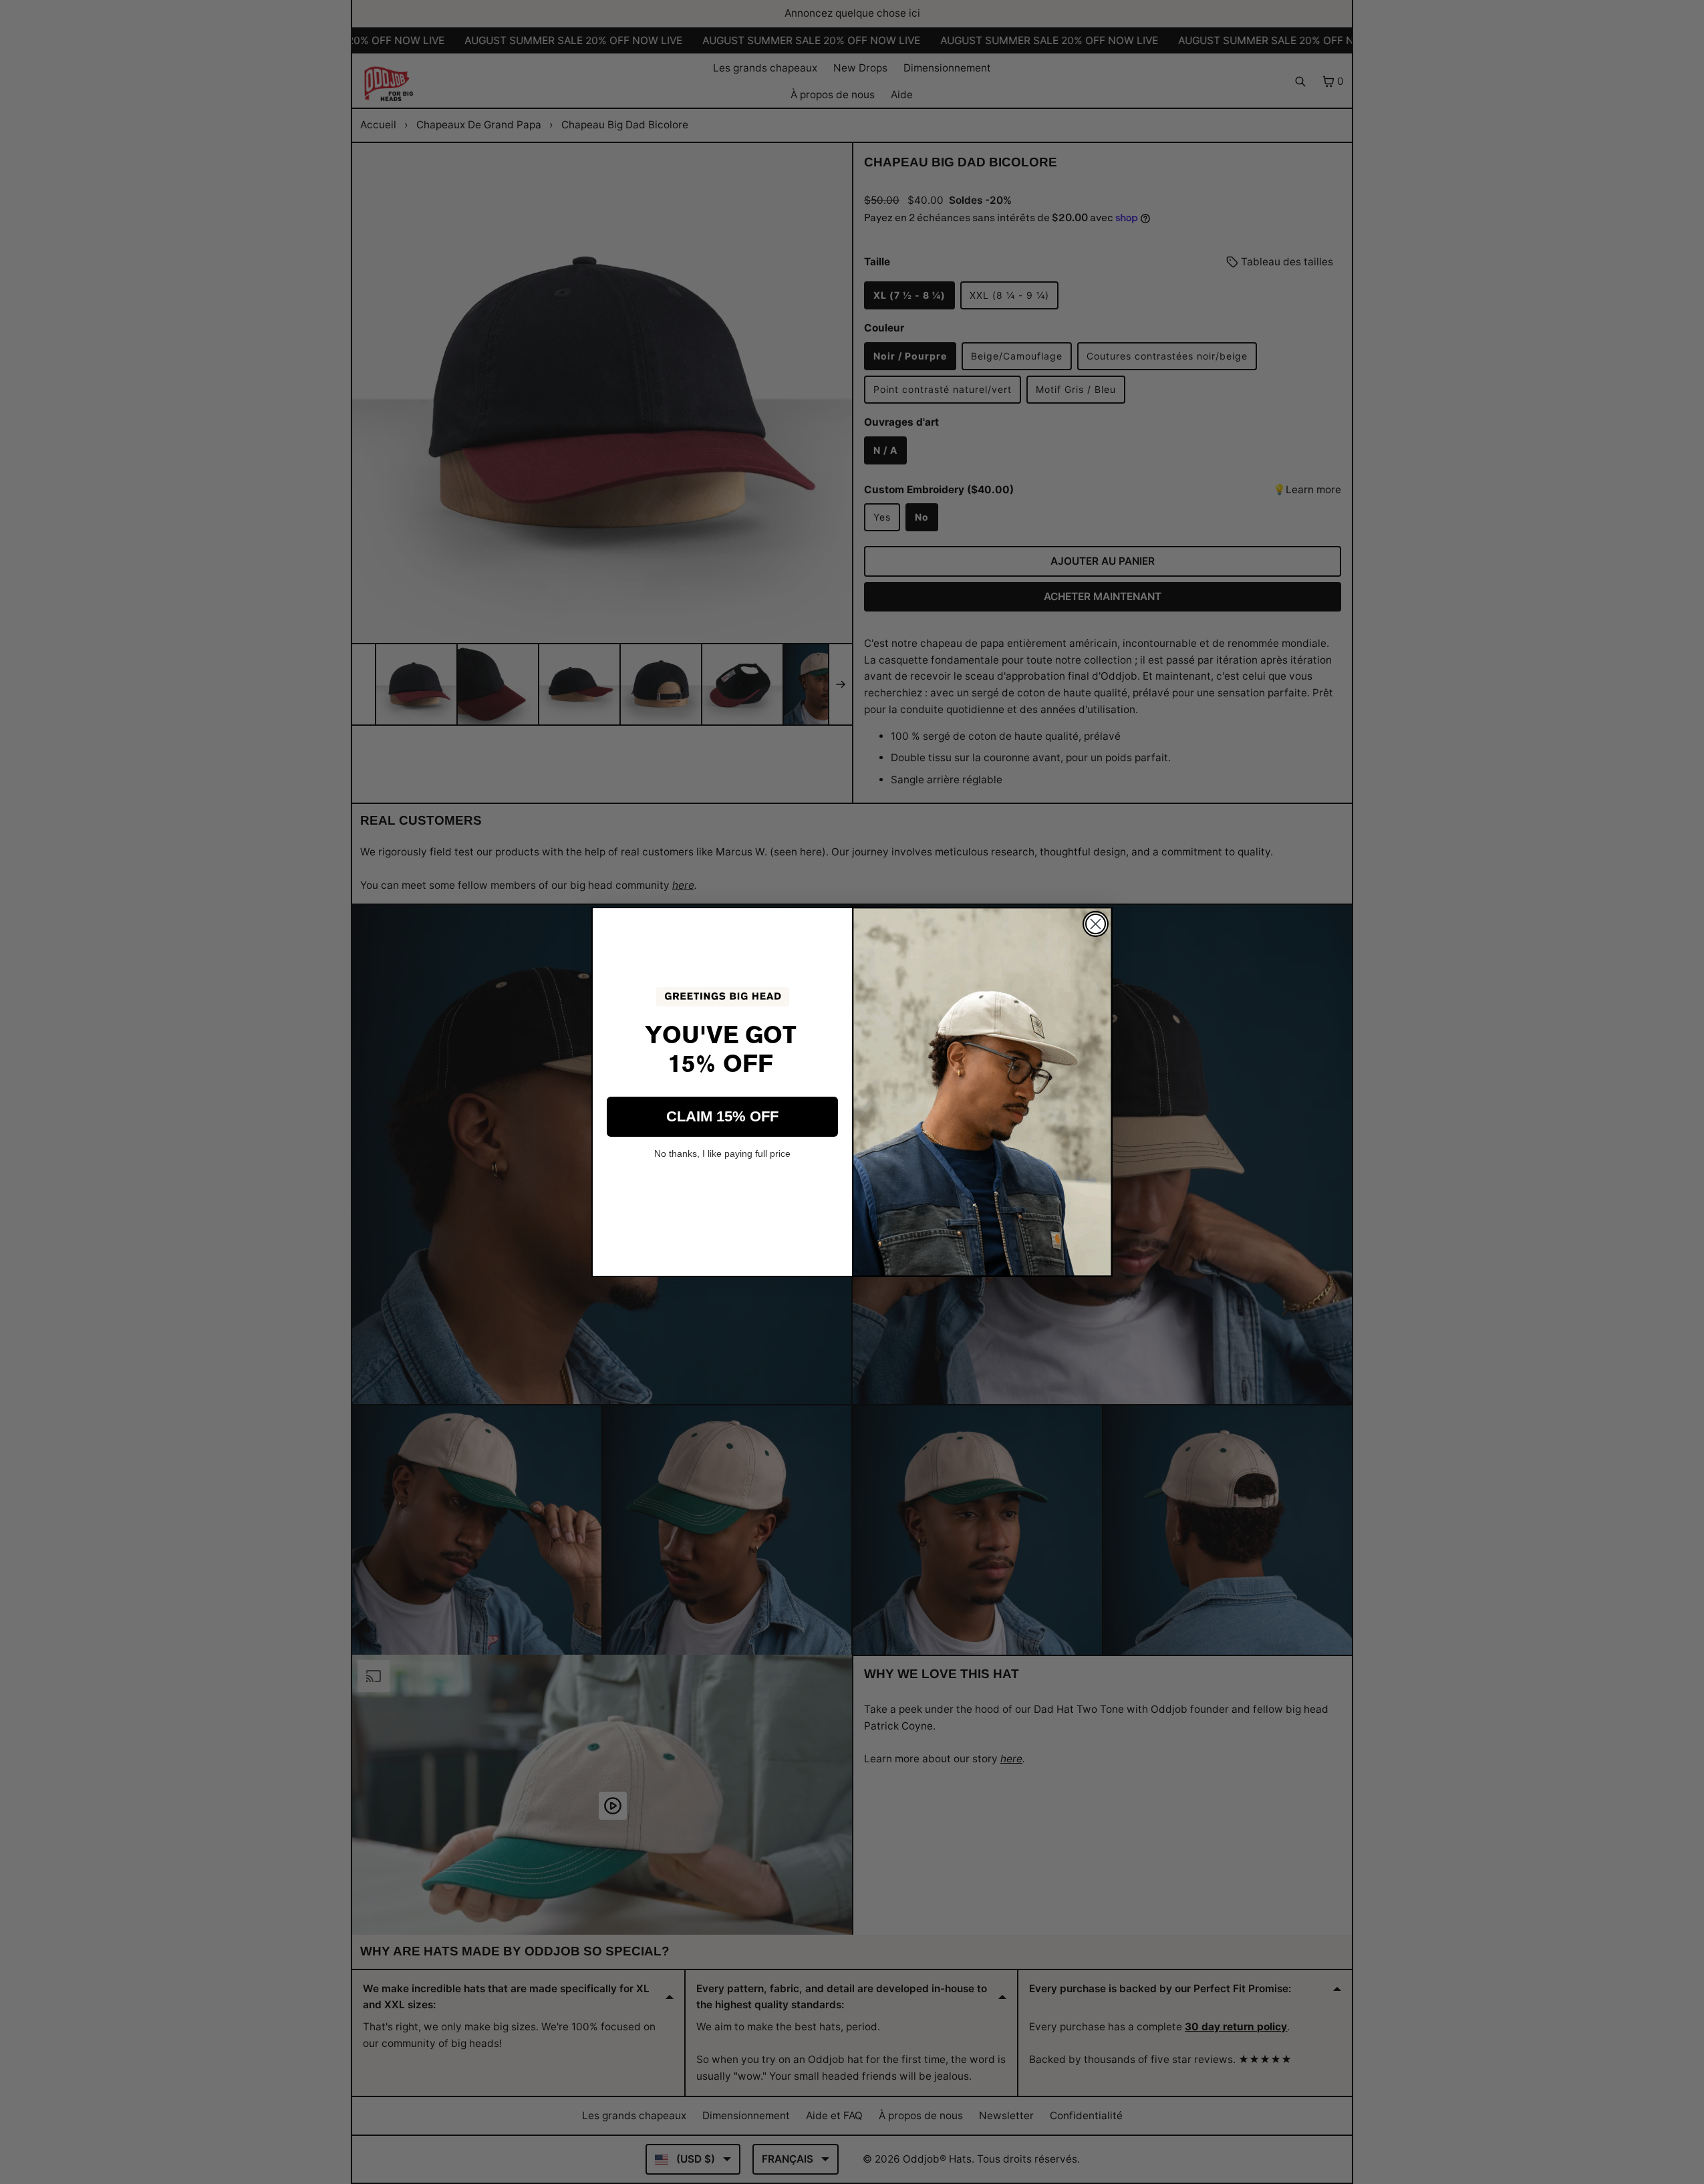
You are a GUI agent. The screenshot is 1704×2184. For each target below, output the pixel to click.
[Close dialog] (1096, 924)
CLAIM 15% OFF (722, 1116)
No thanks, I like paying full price (722, 1153)
